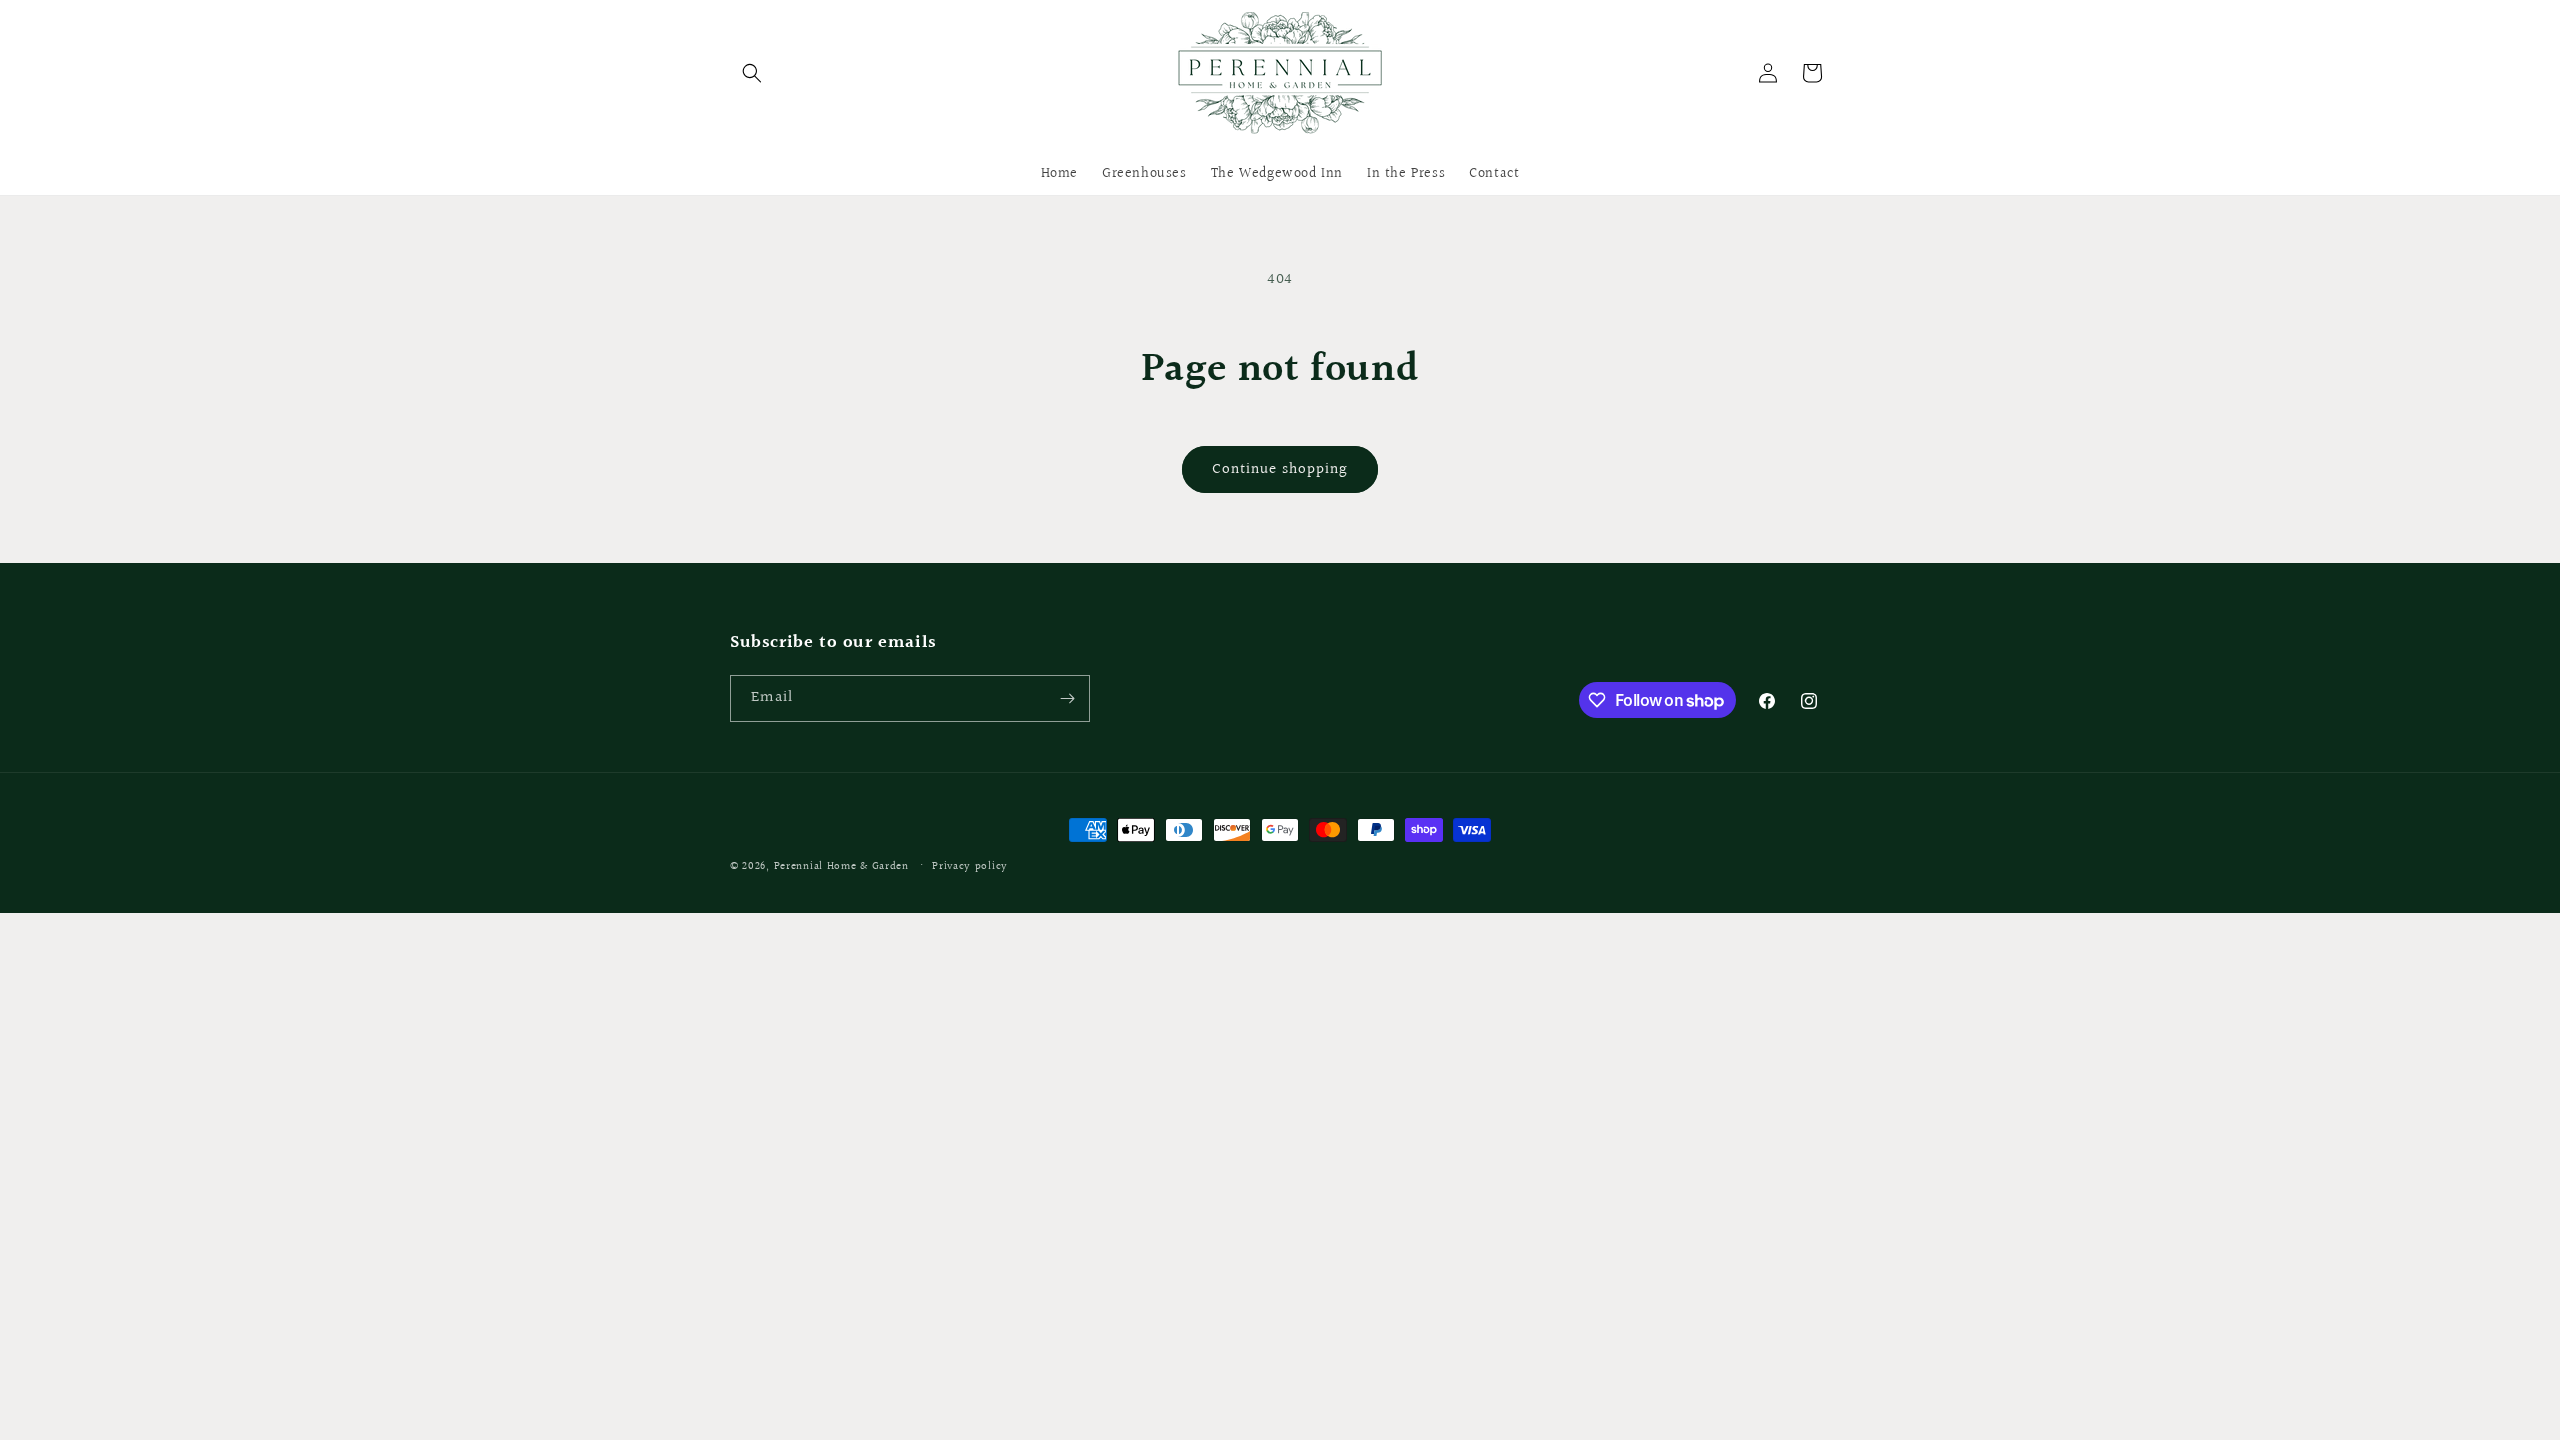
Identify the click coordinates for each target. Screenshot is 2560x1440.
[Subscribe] (1067, 698)
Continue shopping (1280, 469)
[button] (752, 73)
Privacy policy (970, 866)
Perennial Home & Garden (841, 866)
